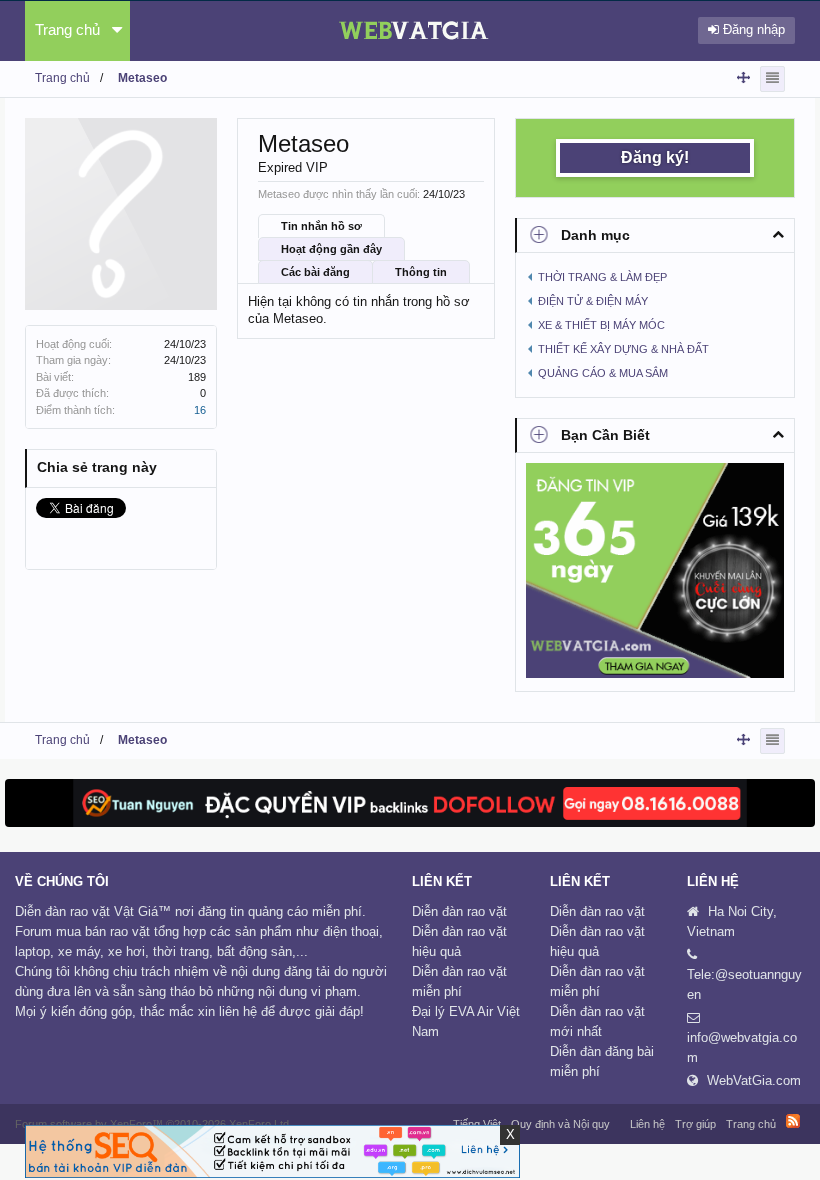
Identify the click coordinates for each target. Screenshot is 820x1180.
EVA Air (471, 1011)
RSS (793, 1121)
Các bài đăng (315, 272)
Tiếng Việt (477, 1124)
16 (200, 410)
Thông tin (421, 272)
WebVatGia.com (754, 1080)
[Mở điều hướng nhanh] (743, 77)
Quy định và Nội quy (560, 1124)
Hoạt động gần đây (331, 249)
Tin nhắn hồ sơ (321, 226)
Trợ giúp (695, 1124)
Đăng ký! (655, 157)
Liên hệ (647, 1124)
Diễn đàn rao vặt (459, 911)
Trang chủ (67, 29)
